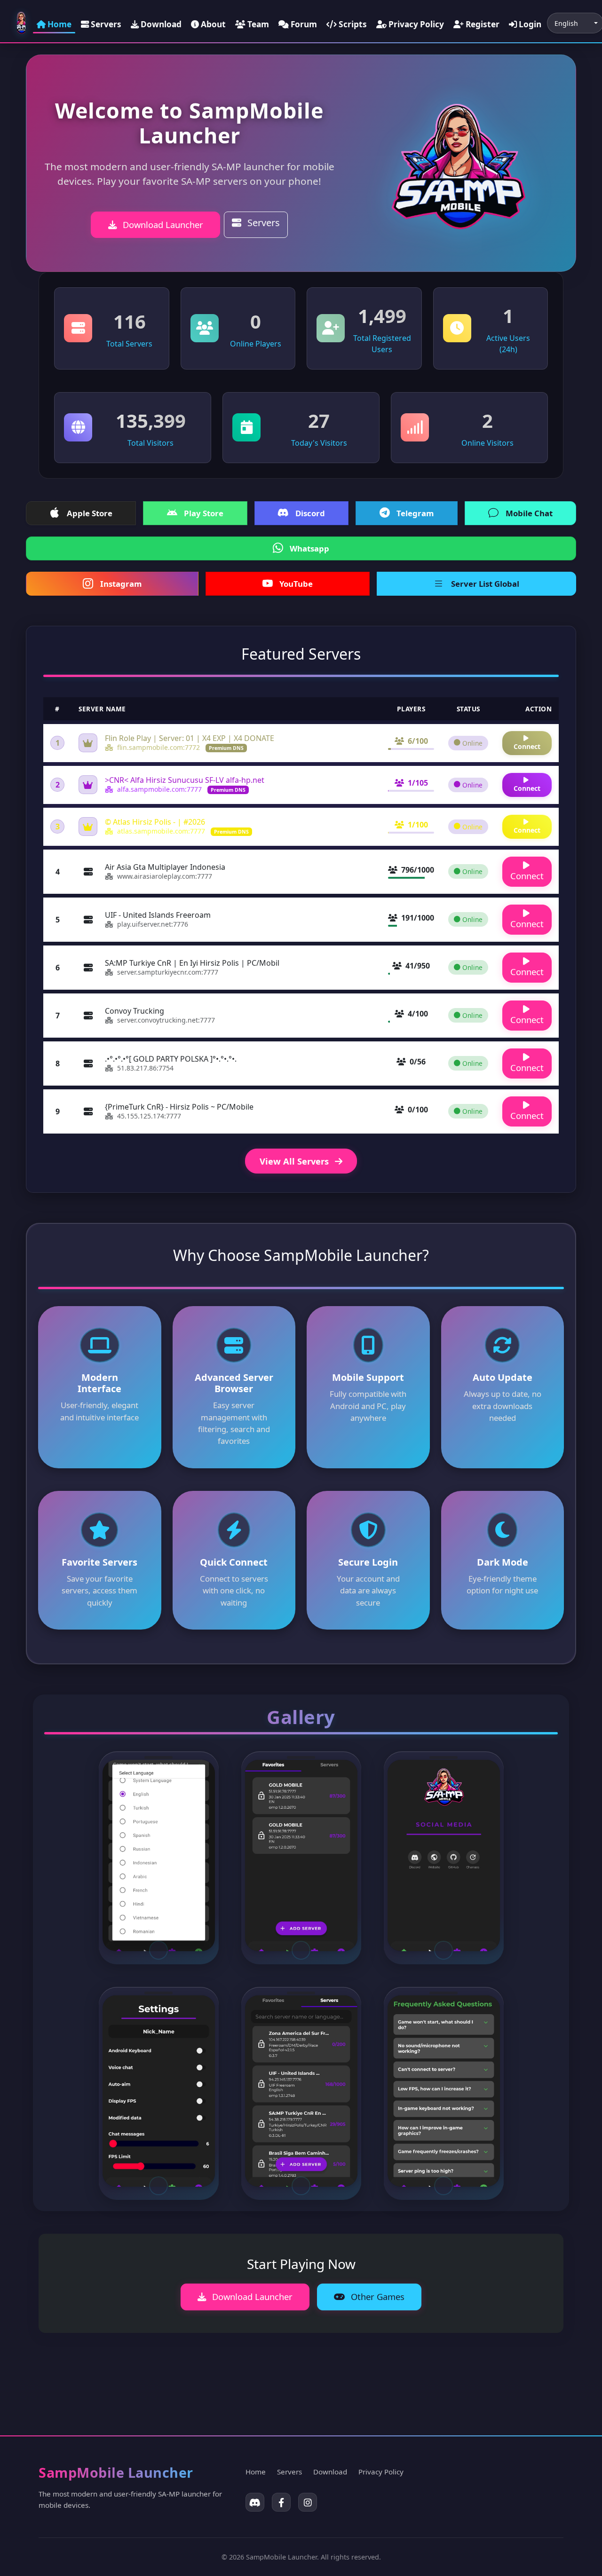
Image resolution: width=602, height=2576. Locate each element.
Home (59, 24)
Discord (310, 513)
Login (529, 24)
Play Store (204, 513)
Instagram (121, 584)
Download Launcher (162, 225)
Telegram (415, 513)
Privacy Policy (415, 24)
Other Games (376, 2296)
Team (257, 24)
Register (482, 24)
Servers (105, 24)
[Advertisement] (210, 2377)
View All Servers (295, 1161)
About (212, 24)
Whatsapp (309, 548)
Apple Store (90, 513)
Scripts (352, 24)
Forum (303, 24)
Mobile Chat (529, 513)
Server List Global (485, 584)
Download (160, 24)
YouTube (296, 584)
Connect (527, 746)
